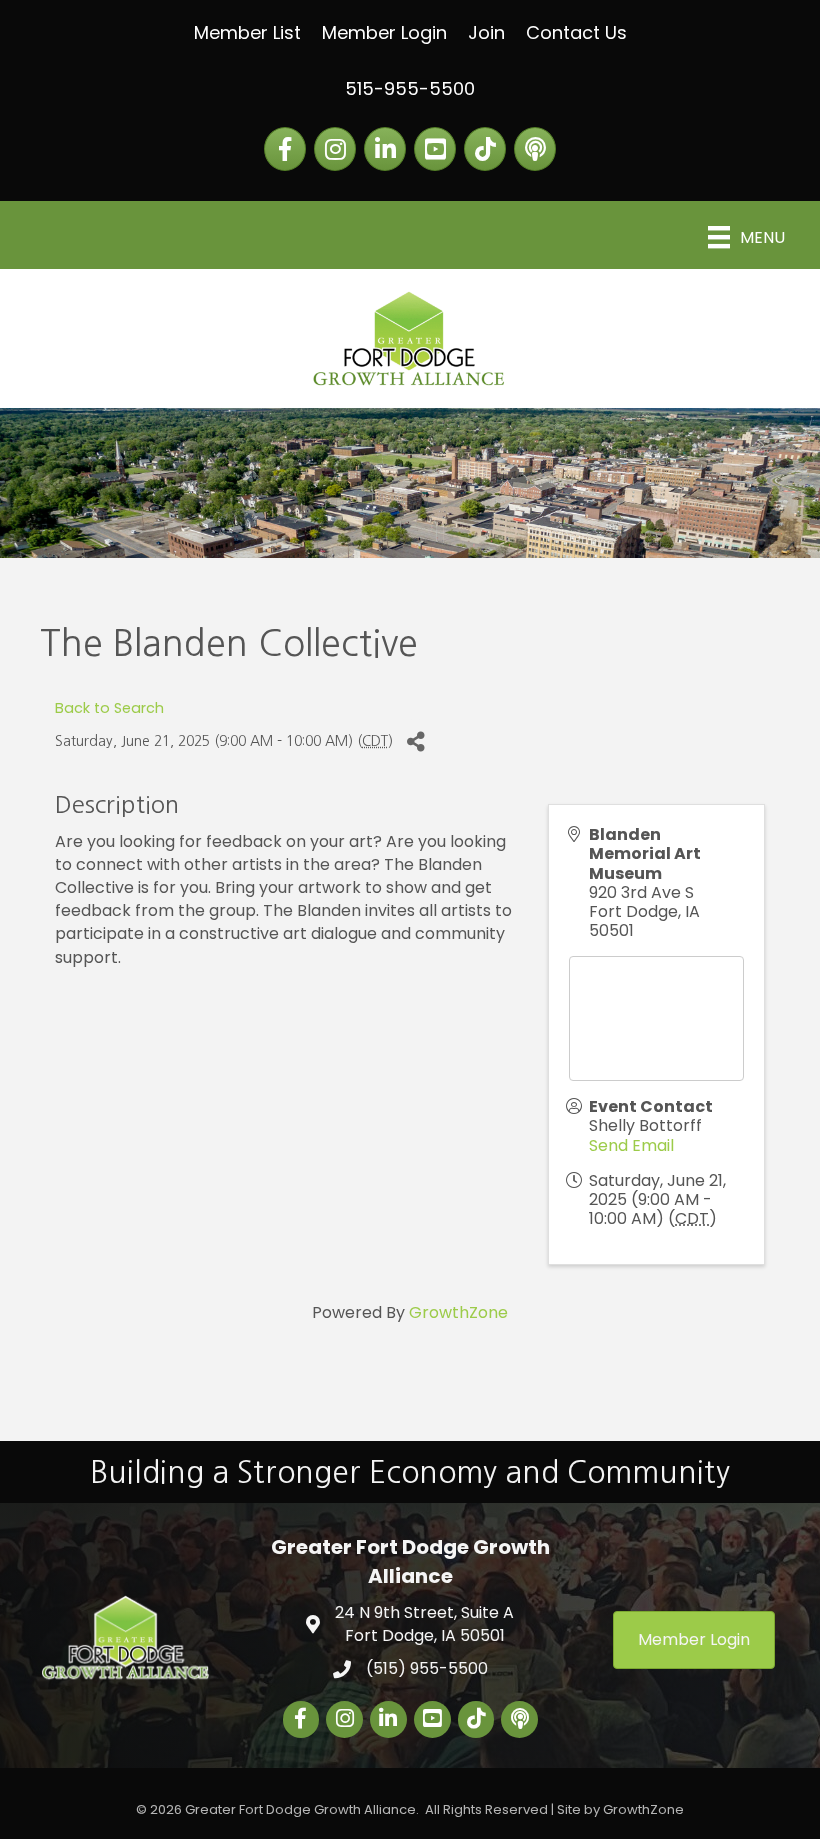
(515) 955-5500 (427, 1668)
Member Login (384, 32)
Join (486, 32)
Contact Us (576, 32)
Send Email (631, 1145)
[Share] (415, 741)
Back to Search (109, 708)
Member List (247, 32)
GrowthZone (458, 1312)
